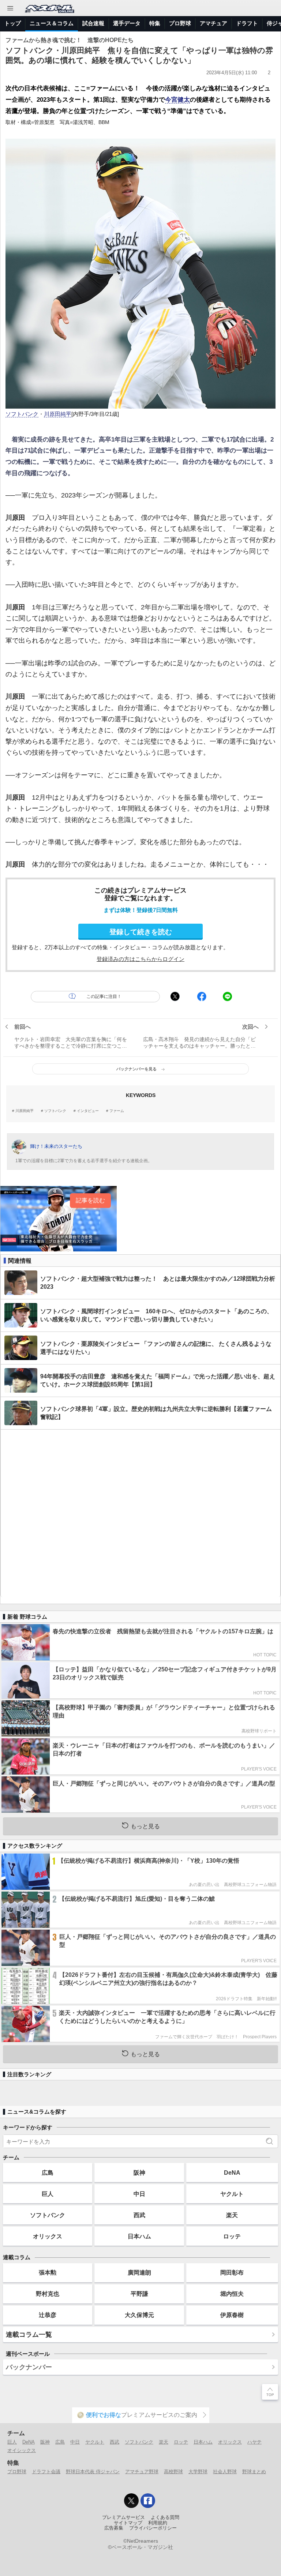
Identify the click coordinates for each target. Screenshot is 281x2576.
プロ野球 (180, 23)
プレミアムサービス (123, 2517)
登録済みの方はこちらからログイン (140, 959)
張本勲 (48, 2272)
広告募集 (114, 2528)
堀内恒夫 (232, 2294)
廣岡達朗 (139, 2272)
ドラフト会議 (46, 2472)
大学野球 (198, 2472)
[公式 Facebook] (148, 2501)
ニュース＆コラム (52, 23)
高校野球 (173, 2472)
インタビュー (88, 1111)
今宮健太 (177, 100)
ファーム (117, 1111)
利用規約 (158, 2523)
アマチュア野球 (142, 2472)
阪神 (139, 2173)
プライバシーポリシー (153, 2528)
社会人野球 (225, 2472)
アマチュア (213, 23)
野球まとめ (254, 2472)
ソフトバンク (22, 414)
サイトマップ (128, 2523)
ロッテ (232, 2236)
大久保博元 (139, 2315)
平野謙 (139, 2294)
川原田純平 (58, 414)
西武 (139, 2215)
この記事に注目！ (104, 996)
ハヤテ (254, 2442)
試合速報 (93, 23)
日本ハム (139, 2236)
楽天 (232, 2215)
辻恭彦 (48, 2315)
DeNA (232, 2173)
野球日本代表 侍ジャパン (93, 2472)
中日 (139, 2194)
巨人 (48, 2194)
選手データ (127, 23)
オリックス (48, 2236)
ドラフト (247, 23)
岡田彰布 (232, 2272)
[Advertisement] (140, 1513)
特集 (155, 23)
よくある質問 (165, 2517)
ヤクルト (232, 2194)
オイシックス (22, 2450)
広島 (48, 2173)
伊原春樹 (232, 2315)
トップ (13, 23)
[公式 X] (131, 2501)
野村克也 (48, 2294)
